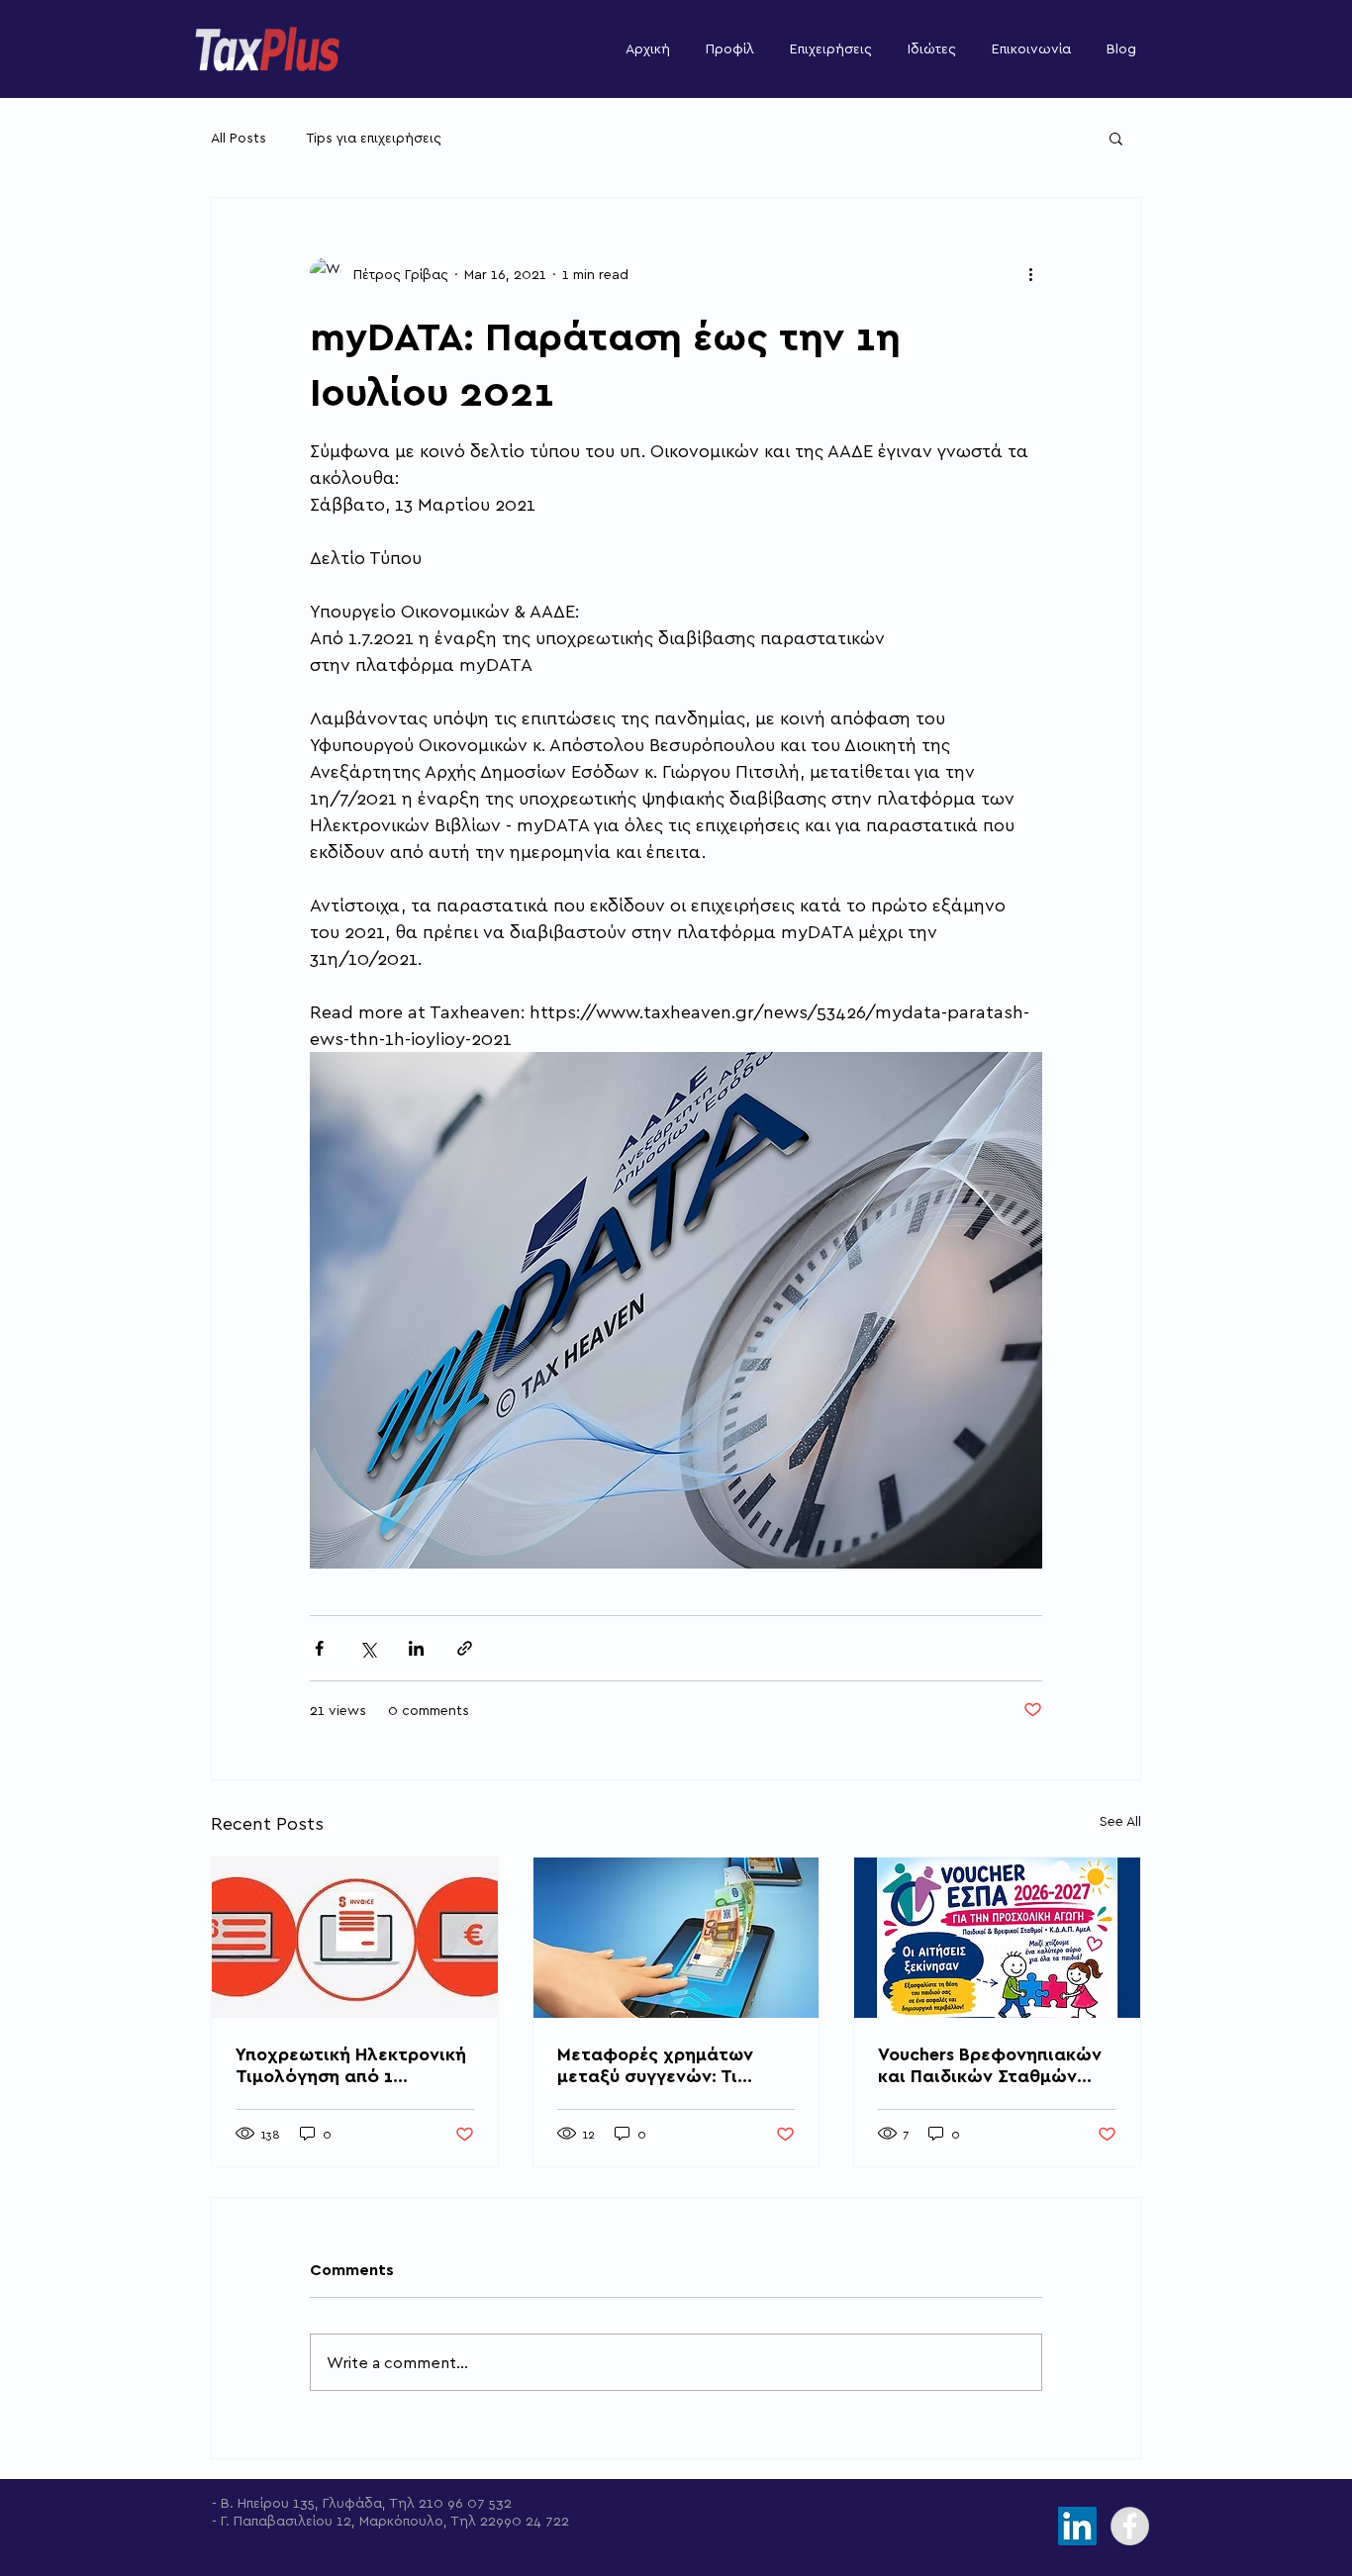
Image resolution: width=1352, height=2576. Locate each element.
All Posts (239, 137)
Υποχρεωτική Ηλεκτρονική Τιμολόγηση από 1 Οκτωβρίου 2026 (351, 2064)
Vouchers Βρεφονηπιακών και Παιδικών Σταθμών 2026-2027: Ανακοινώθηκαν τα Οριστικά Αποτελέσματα (990, 2064)
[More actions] (1030, 273)
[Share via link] (465, 1648)
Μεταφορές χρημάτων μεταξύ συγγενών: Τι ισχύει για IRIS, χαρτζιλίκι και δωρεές (669, 2064)
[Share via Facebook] (319, 1648)
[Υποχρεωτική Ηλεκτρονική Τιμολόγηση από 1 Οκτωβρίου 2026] (355, 1938)
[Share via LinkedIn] (416, 1648)
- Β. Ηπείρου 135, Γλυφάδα (297, 2502)
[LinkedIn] (1077, 2526)
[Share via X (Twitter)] (368, 1648)
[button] (1116, 138)
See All (1120, 1820)
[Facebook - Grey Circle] (1130, 2526)
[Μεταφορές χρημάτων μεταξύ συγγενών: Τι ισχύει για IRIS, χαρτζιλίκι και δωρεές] (676, 1938)
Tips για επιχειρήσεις (374, 137)
